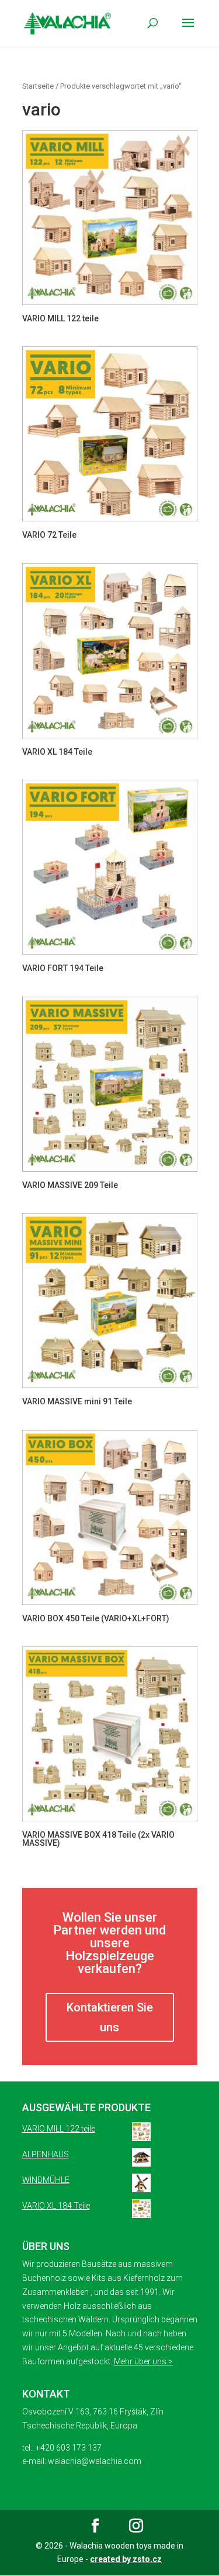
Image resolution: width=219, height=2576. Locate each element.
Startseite (38, 86)
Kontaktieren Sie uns (110, 2017)
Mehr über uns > (143, 2361)
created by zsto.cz (126, 2559)
